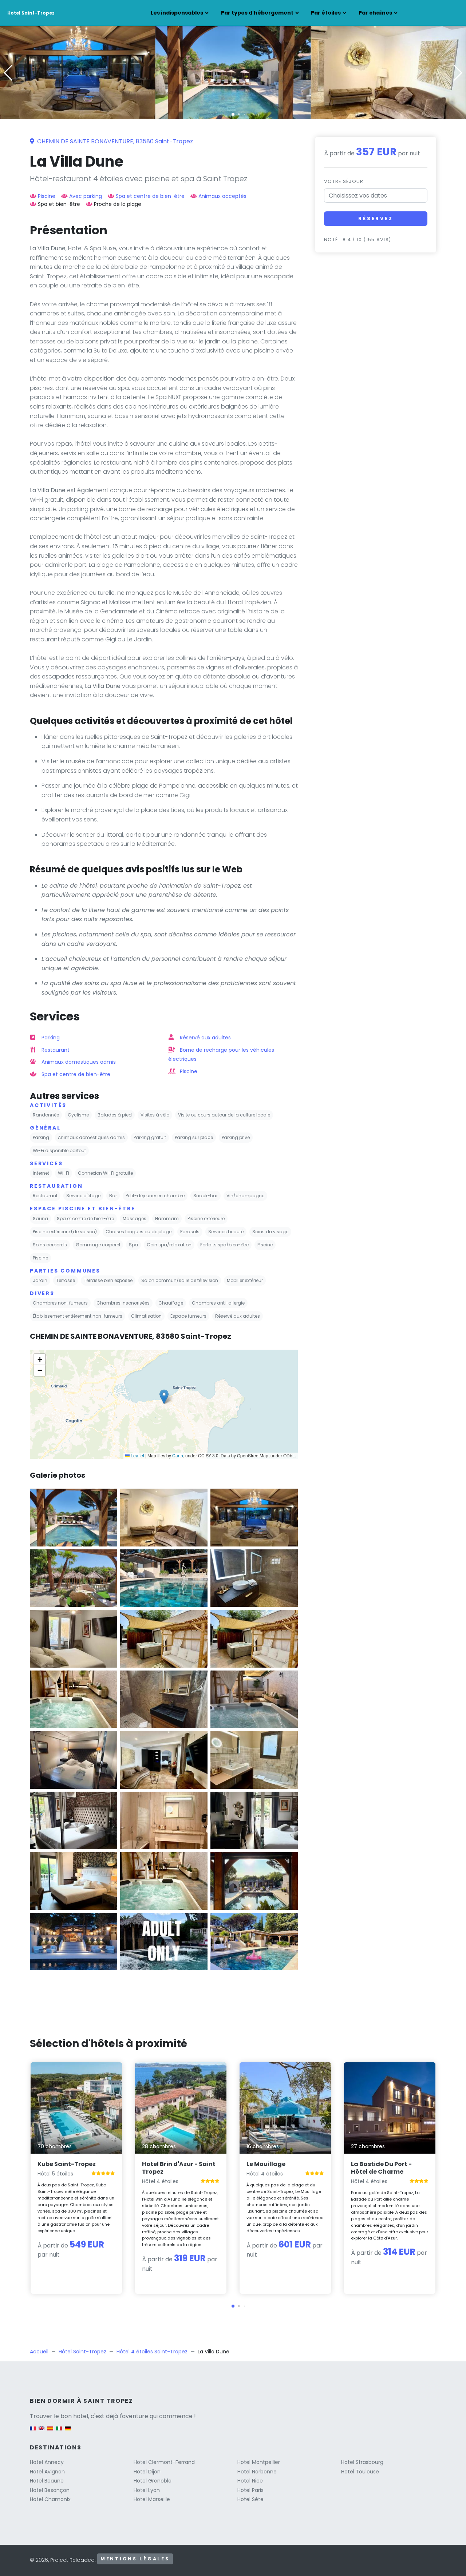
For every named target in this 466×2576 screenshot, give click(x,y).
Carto (178, 1455)
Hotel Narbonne (257, 2472)
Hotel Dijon (147, 2472)
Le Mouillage (266, 2164)
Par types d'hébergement (257, 13)
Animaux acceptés (222, 196)
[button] (233, 114)
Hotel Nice (250, 2481)
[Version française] (33, 2432)
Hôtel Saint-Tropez (82, 2352)
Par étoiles (326, 13)
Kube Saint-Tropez (67, 2164)
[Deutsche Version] (68, 2432)
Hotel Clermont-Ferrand (164, 2462)
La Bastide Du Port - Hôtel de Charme (381, 2168)
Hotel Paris (250, 2490)
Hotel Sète (250, 2499)
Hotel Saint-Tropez (31, 13)
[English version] (42, 2432)
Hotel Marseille (152, 2499)
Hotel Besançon (50, 2490)
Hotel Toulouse (360, 2472)
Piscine (47, 196)
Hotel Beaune (47, 2481)
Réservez (376, 218)
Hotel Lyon (147, 2490)
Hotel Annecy (47, 2462)
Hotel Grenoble (153, 2481)
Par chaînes (375, 13)
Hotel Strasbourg (362, 2462)
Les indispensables (177, 13)
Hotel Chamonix (50, 2499)
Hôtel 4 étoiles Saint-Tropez (152, 2352)
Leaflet (137, 1455)
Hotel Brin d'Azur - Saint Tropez (179, 2168)
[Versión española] (50, 2432)
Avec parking (86, 196)
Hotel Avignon (47, 2472)
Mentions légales (135, 2559)
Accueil (39, 2352)
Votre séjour (344, 181)
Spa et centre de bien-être (150, 196)
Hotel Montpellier (259, 2462)
